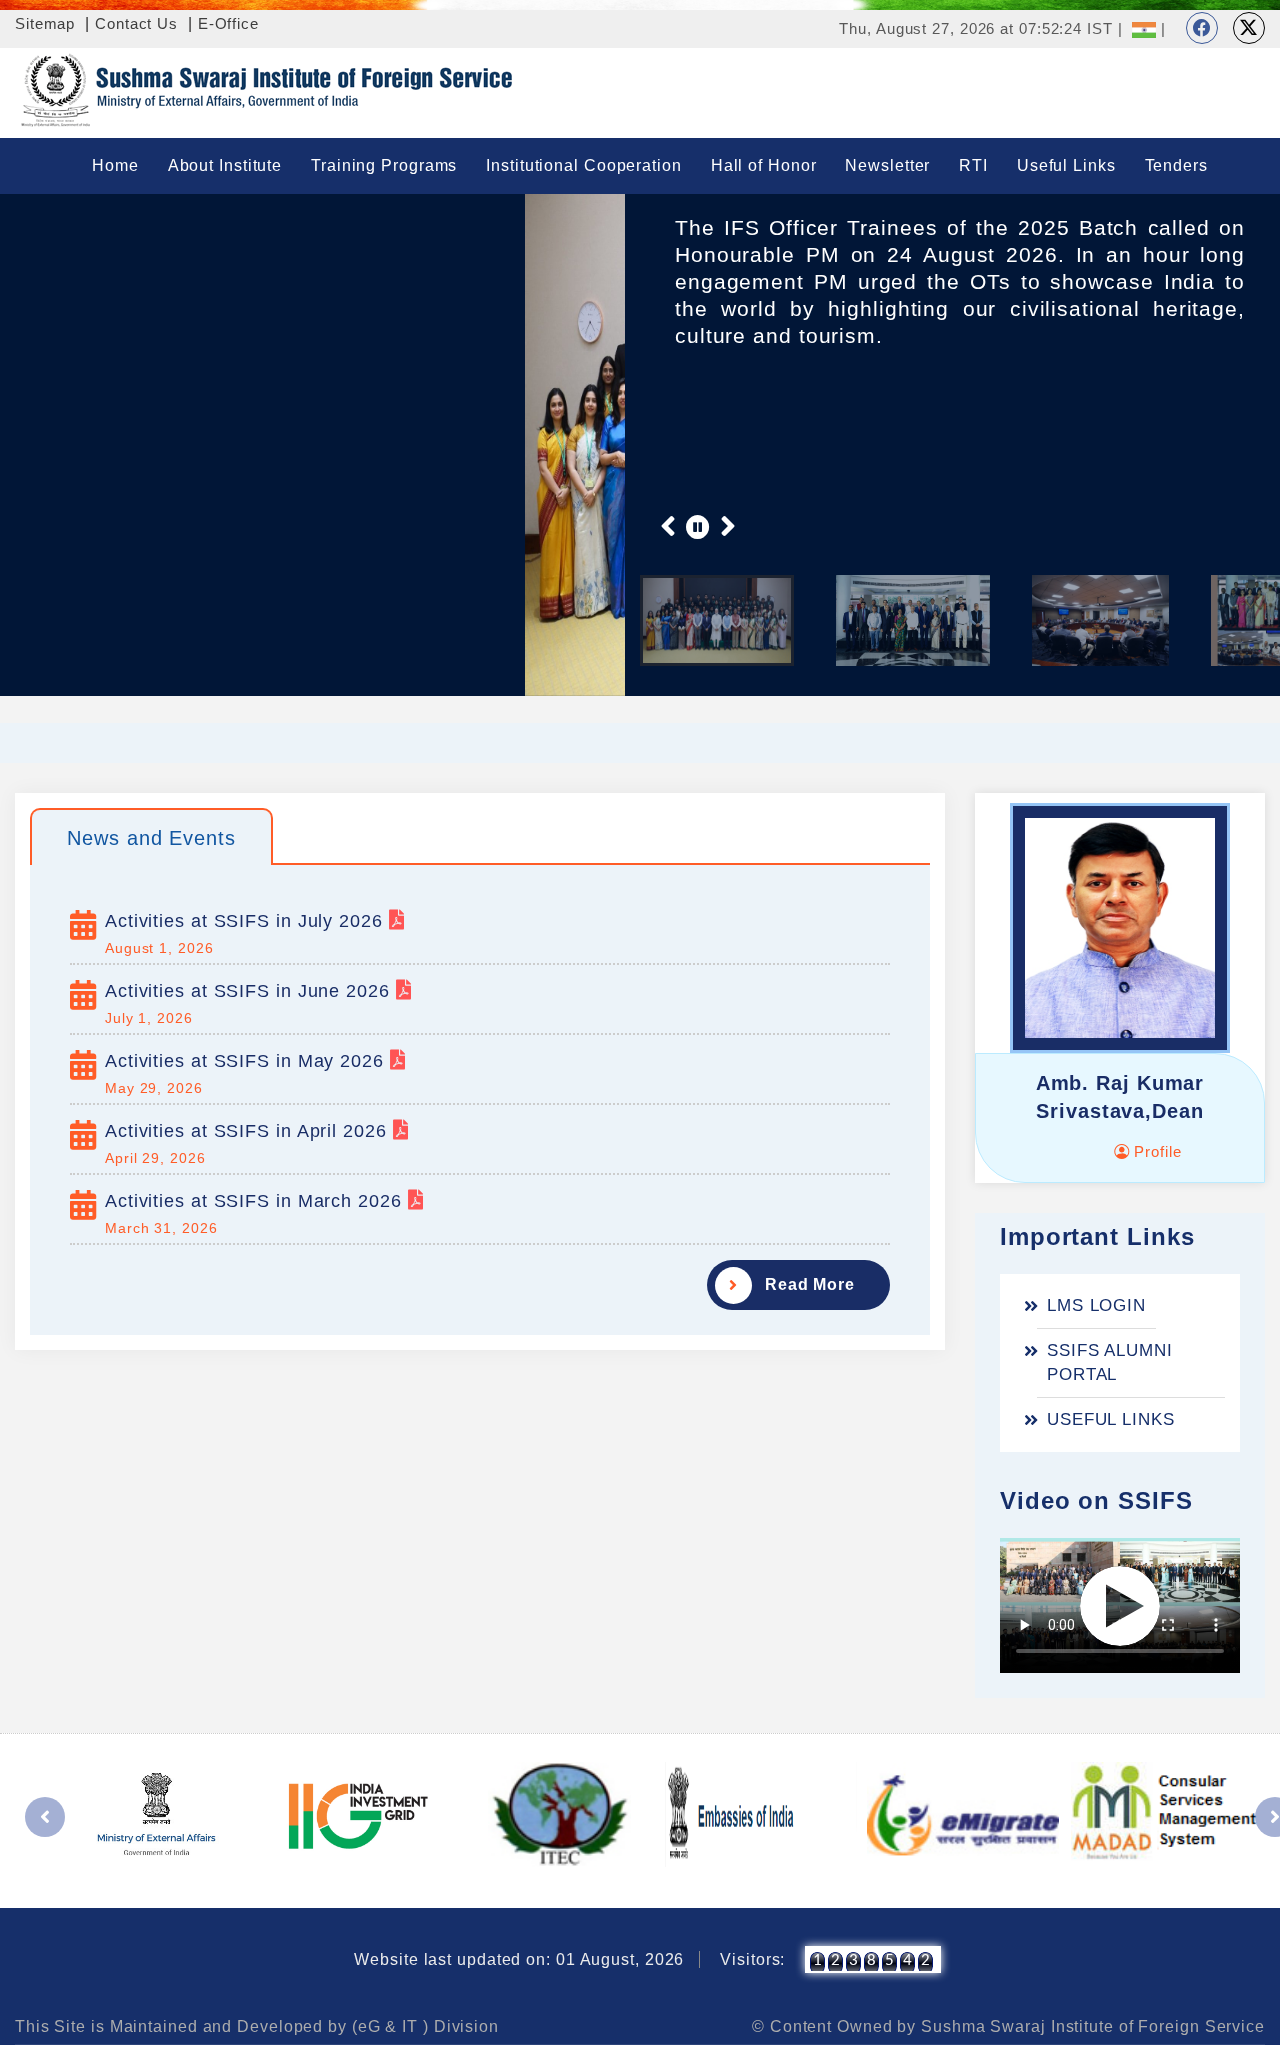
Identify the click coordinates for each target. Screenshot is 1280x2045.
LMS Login (1096, 1305)
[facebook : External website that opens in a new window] (1202, 28)
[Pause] (698, 526)
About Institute (225, 165)
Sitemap (45, 23)
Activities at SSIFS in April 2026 (249, 1131)
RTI (973, 165)
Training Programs (384, 165)
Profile (1155, 1151)
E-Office (228, 23)
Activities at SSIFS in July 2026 (247, 921)
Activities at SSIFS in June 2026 (250, 991)
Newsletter (887, 165)
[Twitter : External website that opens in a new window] (1249, 28)
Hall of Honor (764, 165)
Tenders (1176, 165)
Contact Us (136, 23)
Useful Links (1066, 165)
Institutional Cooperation (584, 165)
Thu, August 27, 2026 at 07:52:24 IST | (980, 28)
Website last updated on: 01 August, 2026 (519, 1959)
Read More (810, 1284)
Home (115, 165)
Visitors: (752, 1959)
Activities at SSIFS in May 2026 (247, 1061)
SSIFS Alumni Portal (1110, 1362)
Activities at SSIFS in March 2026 (256, 1201)
